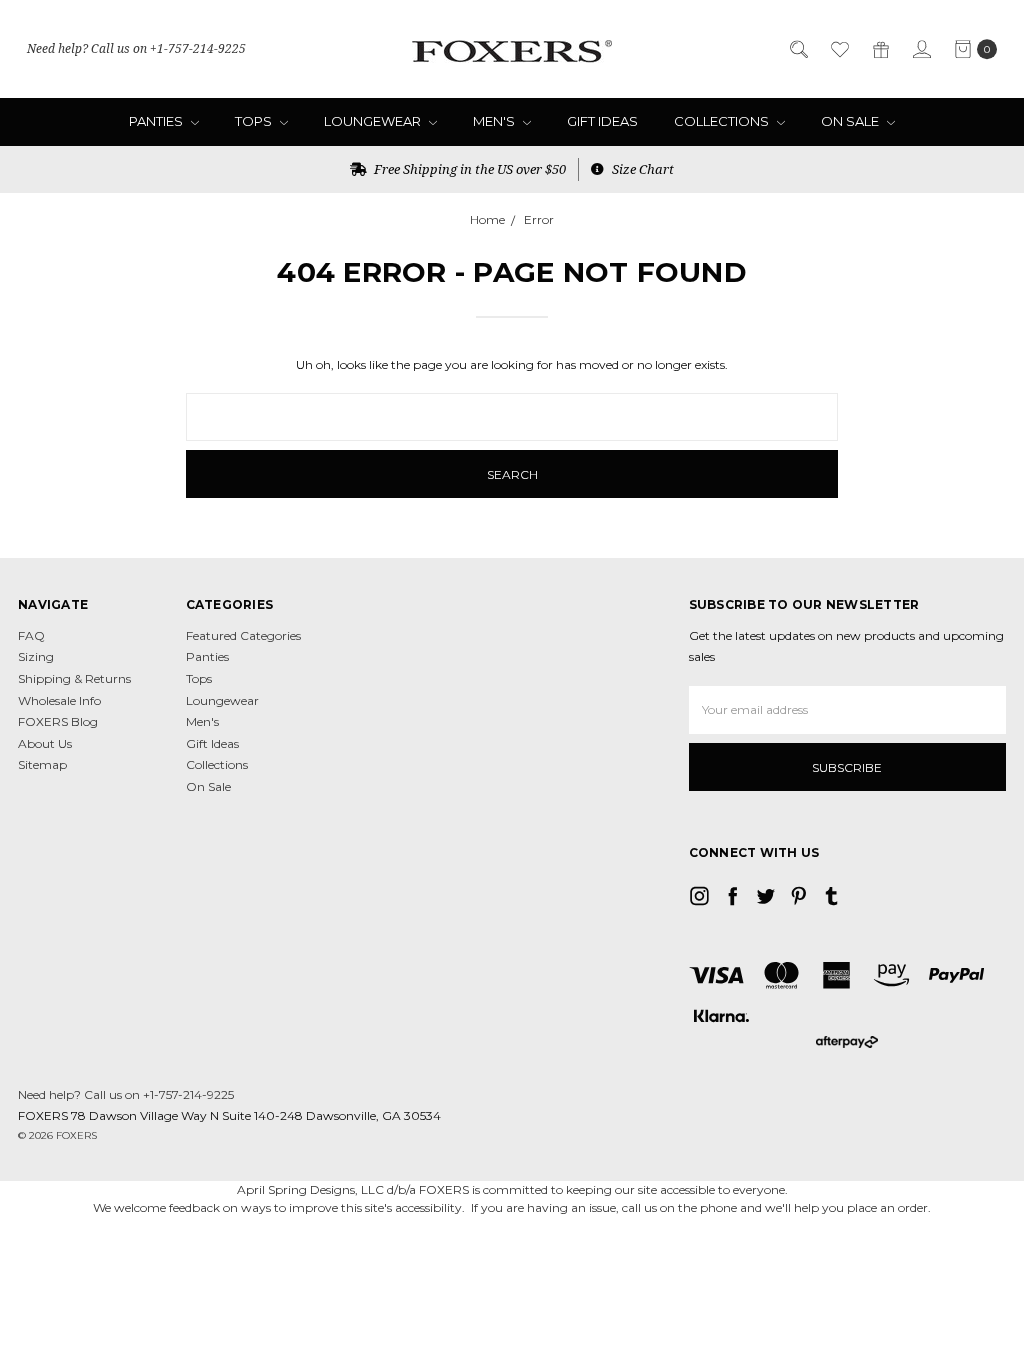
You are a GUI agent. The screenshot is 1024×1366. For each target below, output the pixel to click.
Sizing (36, 656)
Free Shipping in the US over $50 (468, 169)
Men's (495, 121)
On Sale (851, 121)
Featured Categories (243, 635)
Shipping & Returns (74, 678)
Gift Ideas (602, 121)
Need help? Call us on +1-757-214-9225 (136, 48)
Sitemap (42, 764)
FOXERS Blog (58, 721)
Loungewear (374, 121)
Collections (723, 121)
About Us (45, 743)
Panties (157, 121)
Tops (255, 121)
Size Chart (641, 169)
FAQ (31, 635)
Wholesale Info (59, 700)
